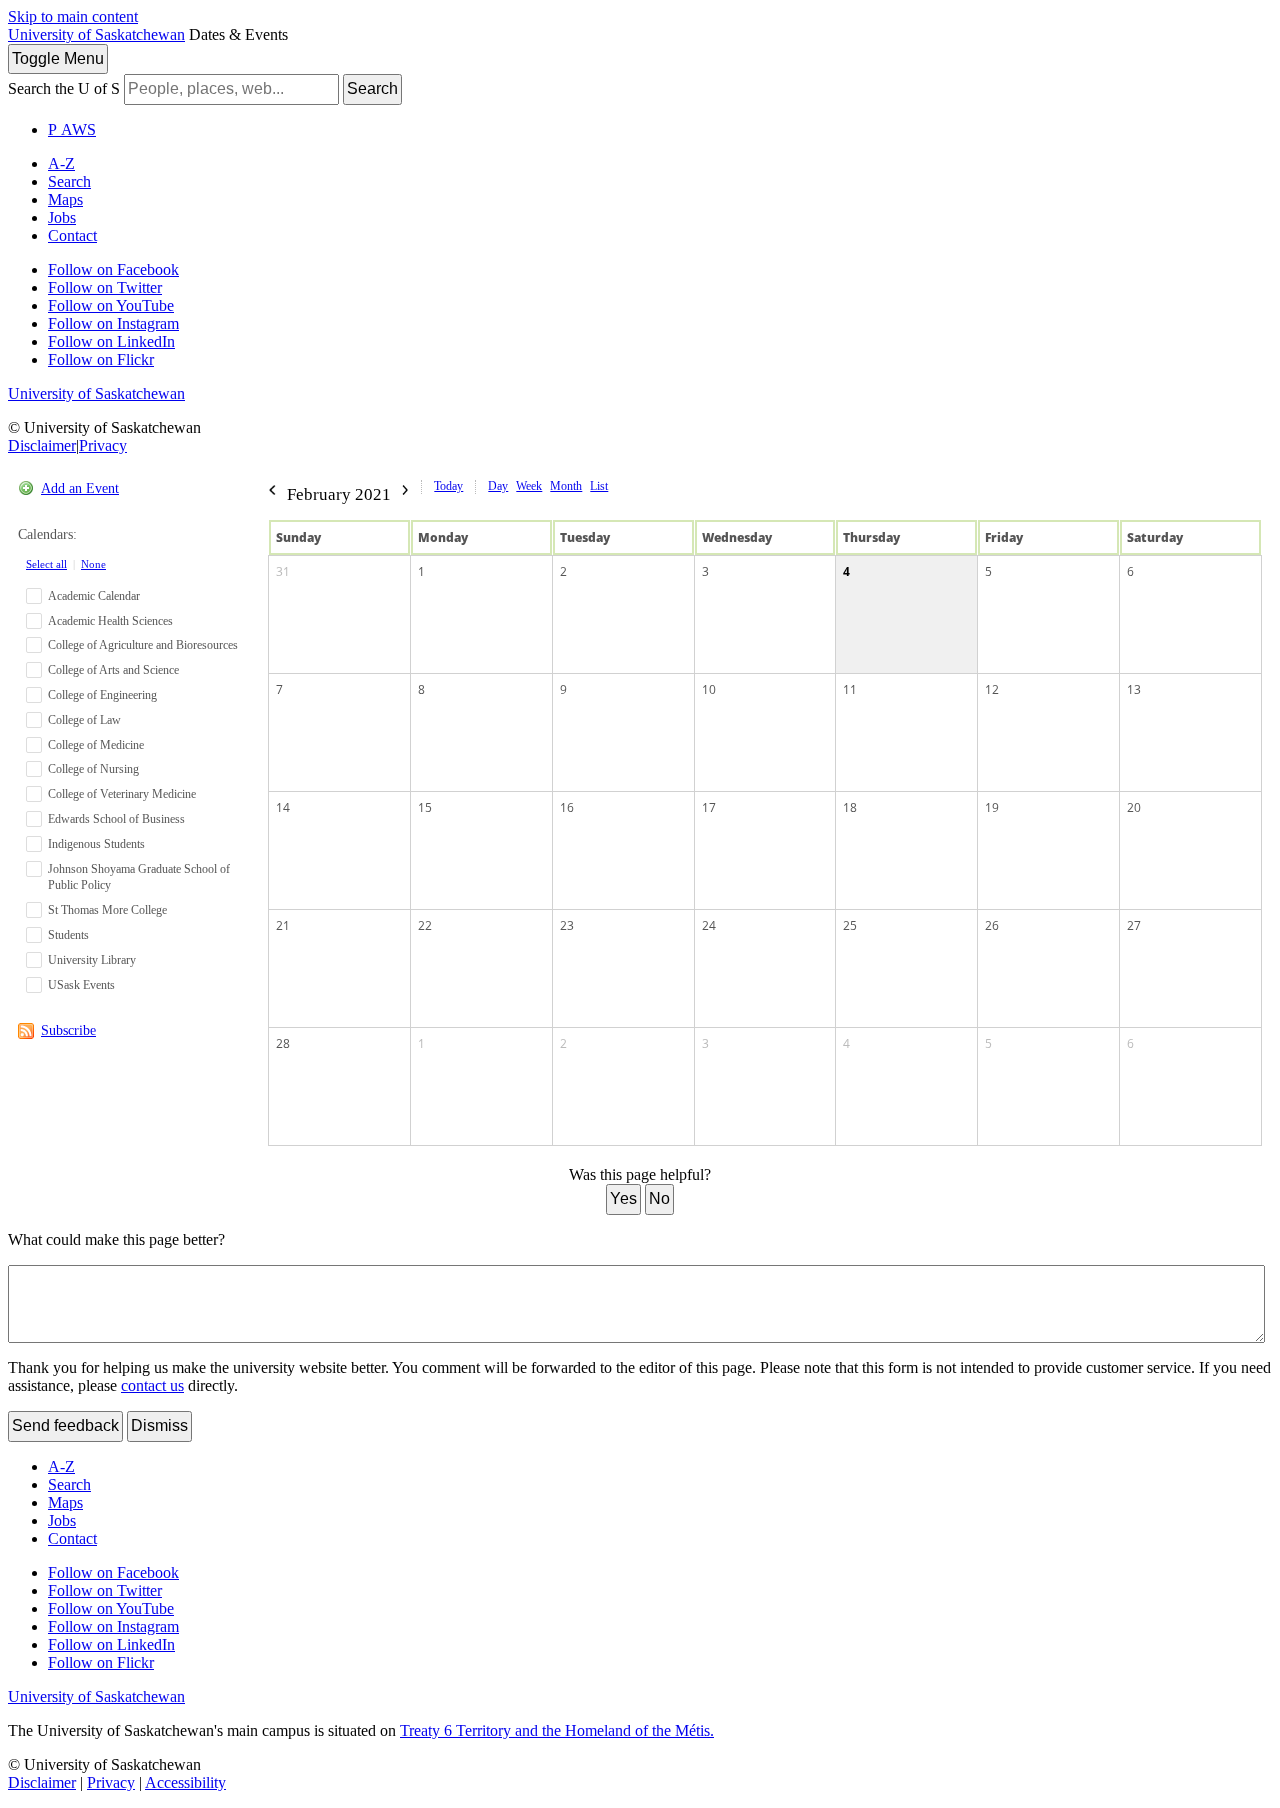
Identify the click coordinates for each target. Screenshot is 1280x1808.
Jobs (62, 217)
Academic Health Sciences (110, 621)
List (599, 486)
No (659, 1198)
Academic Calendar (94, 596)
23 (567, 925)
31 (283, 571)
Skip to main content (73, 16)
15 (425, 807)
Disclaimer (42, 445)
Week (529, 486)
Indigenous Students (96, 844)
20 (1134, 807)
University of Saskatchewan (96, 34)
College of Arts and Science (113, 670)
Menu (58, 58)
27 (1134, 925)
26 (992, 925)
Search (372, 88)
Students (68, 935)
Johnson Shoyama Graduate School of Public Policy (139, 877)
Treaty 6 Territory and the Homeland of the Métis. (557, 1730)
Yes (623, 1198)
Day (498, 486)
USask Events (81, 985)
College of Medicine (96, 745)
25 (850, 925)
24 (709, 925)
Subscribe (68, 1030)
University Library (92, 960)
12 (992, 689)
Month (566, 486)
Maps (65, 199)
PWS (72, 129)
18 (850, 807)
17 (709, 807)
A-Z (61, 163)
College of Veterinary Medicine (122, 794)
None (93, 564)
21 (283, 925)
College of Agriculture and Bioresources (143, 645)
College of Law (84, 720)
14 (283, 807)
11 (850, 689)
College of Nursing (93, 769)
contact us (152, 1385)
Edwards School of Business (116, 819)
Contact (72, 235)
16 (567, 807)
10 (709, 689)
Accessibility (185, 1782)
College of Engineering (102, 695)
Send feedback (65, 1425)
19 (992, 807)
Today (448, 486)
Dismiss (159, 1425)
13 (1134, 689)
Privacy (103, 445)
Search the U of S (64, 88)
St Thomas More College (107, 910)
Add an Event (80, 488)
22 (425, 925)
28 (283, 1043)
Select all (46, 564)
